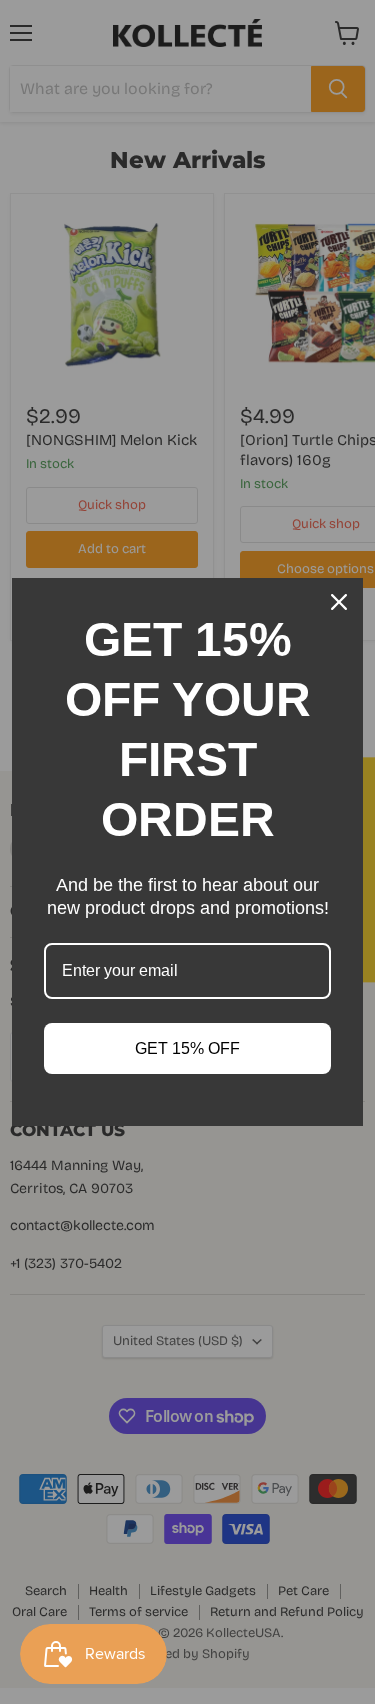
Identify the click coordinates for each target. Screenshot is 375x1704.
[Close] (339, 602)
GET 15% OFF (187, 1048)
